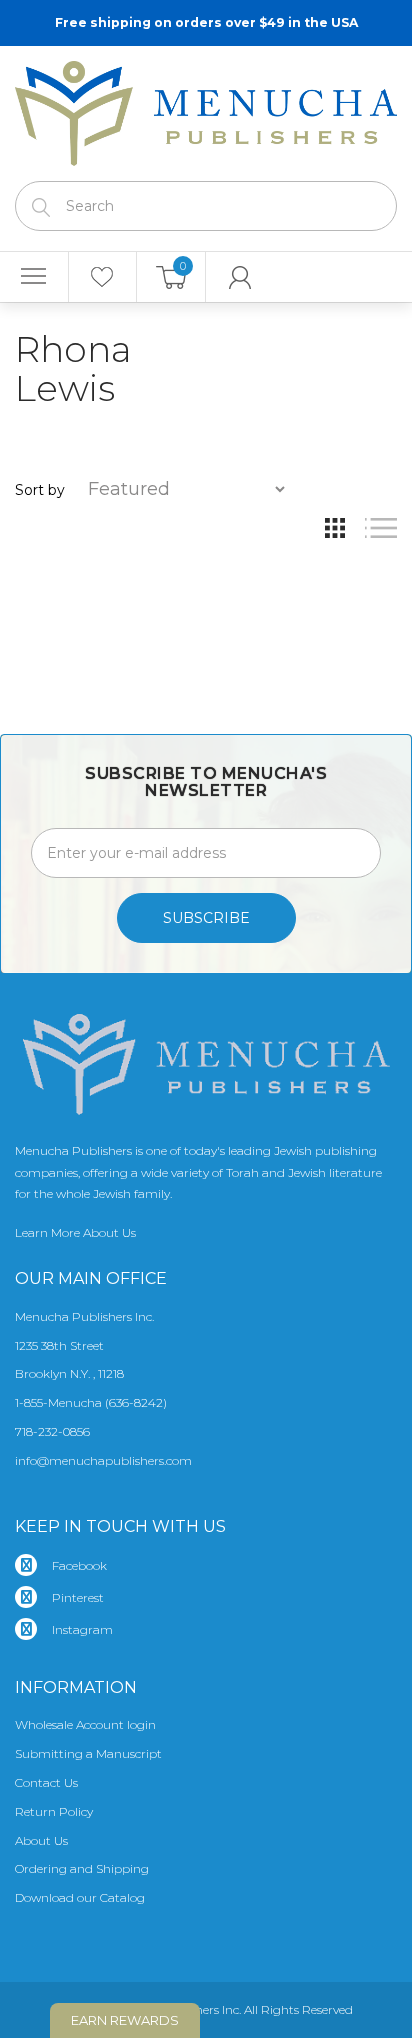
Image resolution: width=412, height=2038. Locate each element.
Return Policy (54, 1811)
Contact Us (46, 1782)
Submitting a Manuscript (88, 1753)
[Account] (240, 277)
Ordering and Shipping (82, 1868)
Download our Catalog (80, 1897)
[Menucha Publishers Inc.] (206, 109)
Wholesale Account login (85, 1724)
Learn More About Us (75, 1232)
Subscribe (206, 918)
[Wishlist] (103, 277)
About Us (41, 1840)
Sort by (40, 490)
